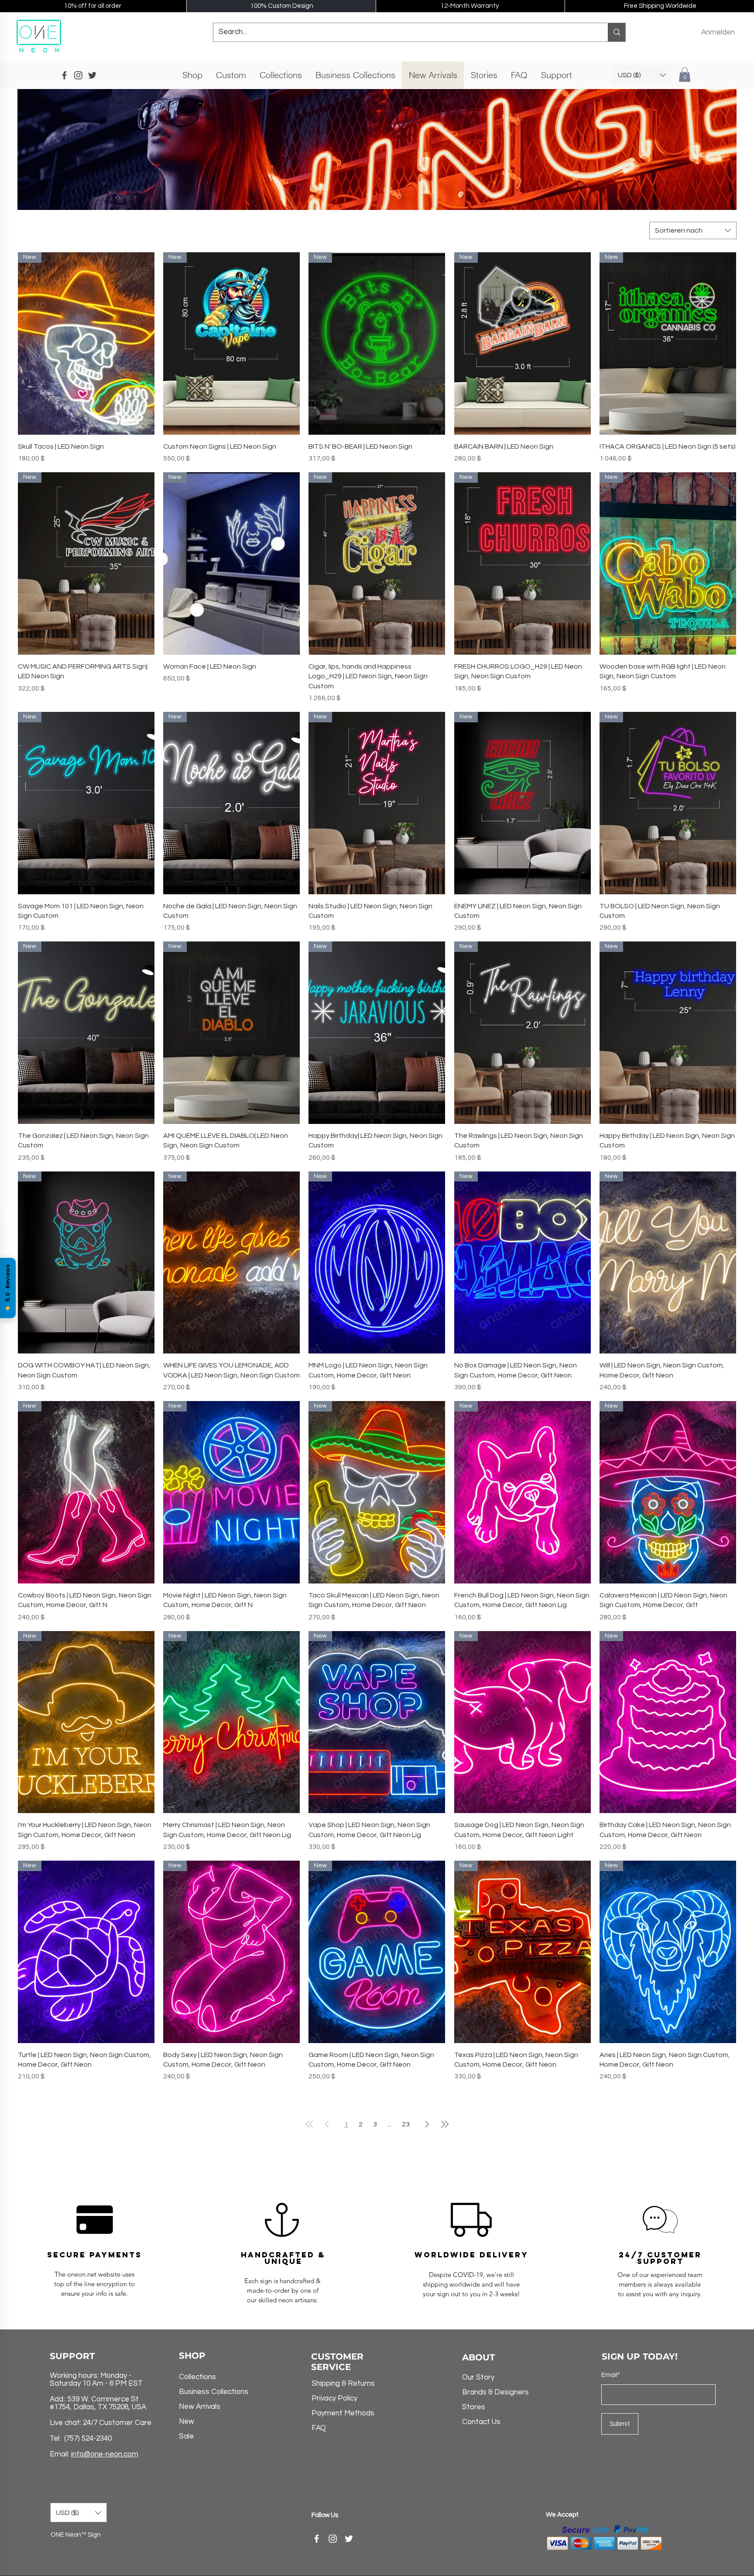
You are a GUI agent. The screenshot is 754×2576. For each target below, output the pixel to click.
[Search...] (617, 32)
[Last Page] (445, 2124)
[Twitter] (349, 2539)
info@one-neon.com (105, 2454)
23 (406, 2124)
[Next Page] (427, 2124)
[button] (697, 31)
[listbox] (642, 75)
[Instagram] (333, 2539)
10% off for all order (93, 6)
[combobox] (693, 230)
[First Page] (309, 2124)
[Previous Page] (327, 2124)
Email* (611, 2375)
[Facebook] (317, 2539)
